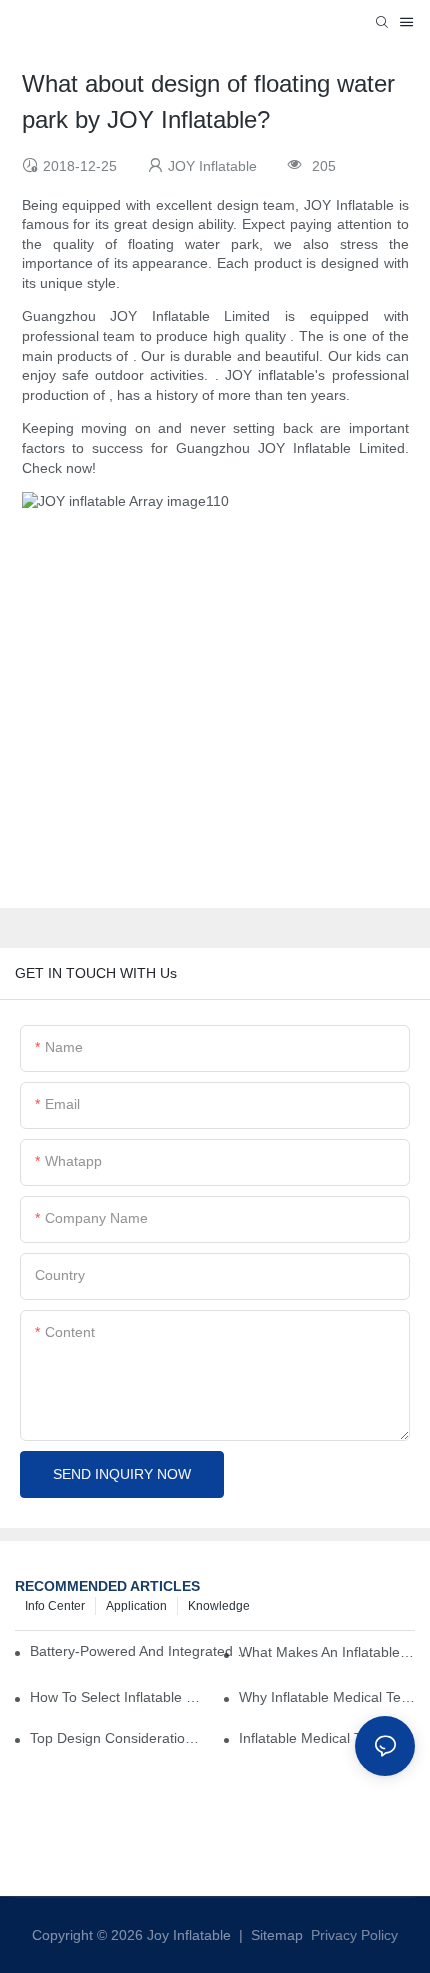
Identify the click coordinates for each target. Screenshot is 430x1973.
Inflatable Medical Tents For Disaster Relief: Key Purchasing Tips (327, 1738)
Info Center (55, 1606)
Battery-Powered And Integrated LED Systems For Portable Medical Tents (143, 1651)
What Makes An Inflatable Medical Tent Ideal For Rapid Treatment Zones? (327, 1652)
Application (136, 1606)
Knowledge (219, 1606)
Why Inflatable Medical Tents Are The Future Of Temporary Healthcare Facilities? (327, 1697)
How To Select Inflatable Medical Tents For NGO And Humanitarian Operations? (118, 1697)
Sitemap (275, 1935)
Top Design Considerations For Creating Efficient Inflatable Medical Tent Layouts (118, 1738)
